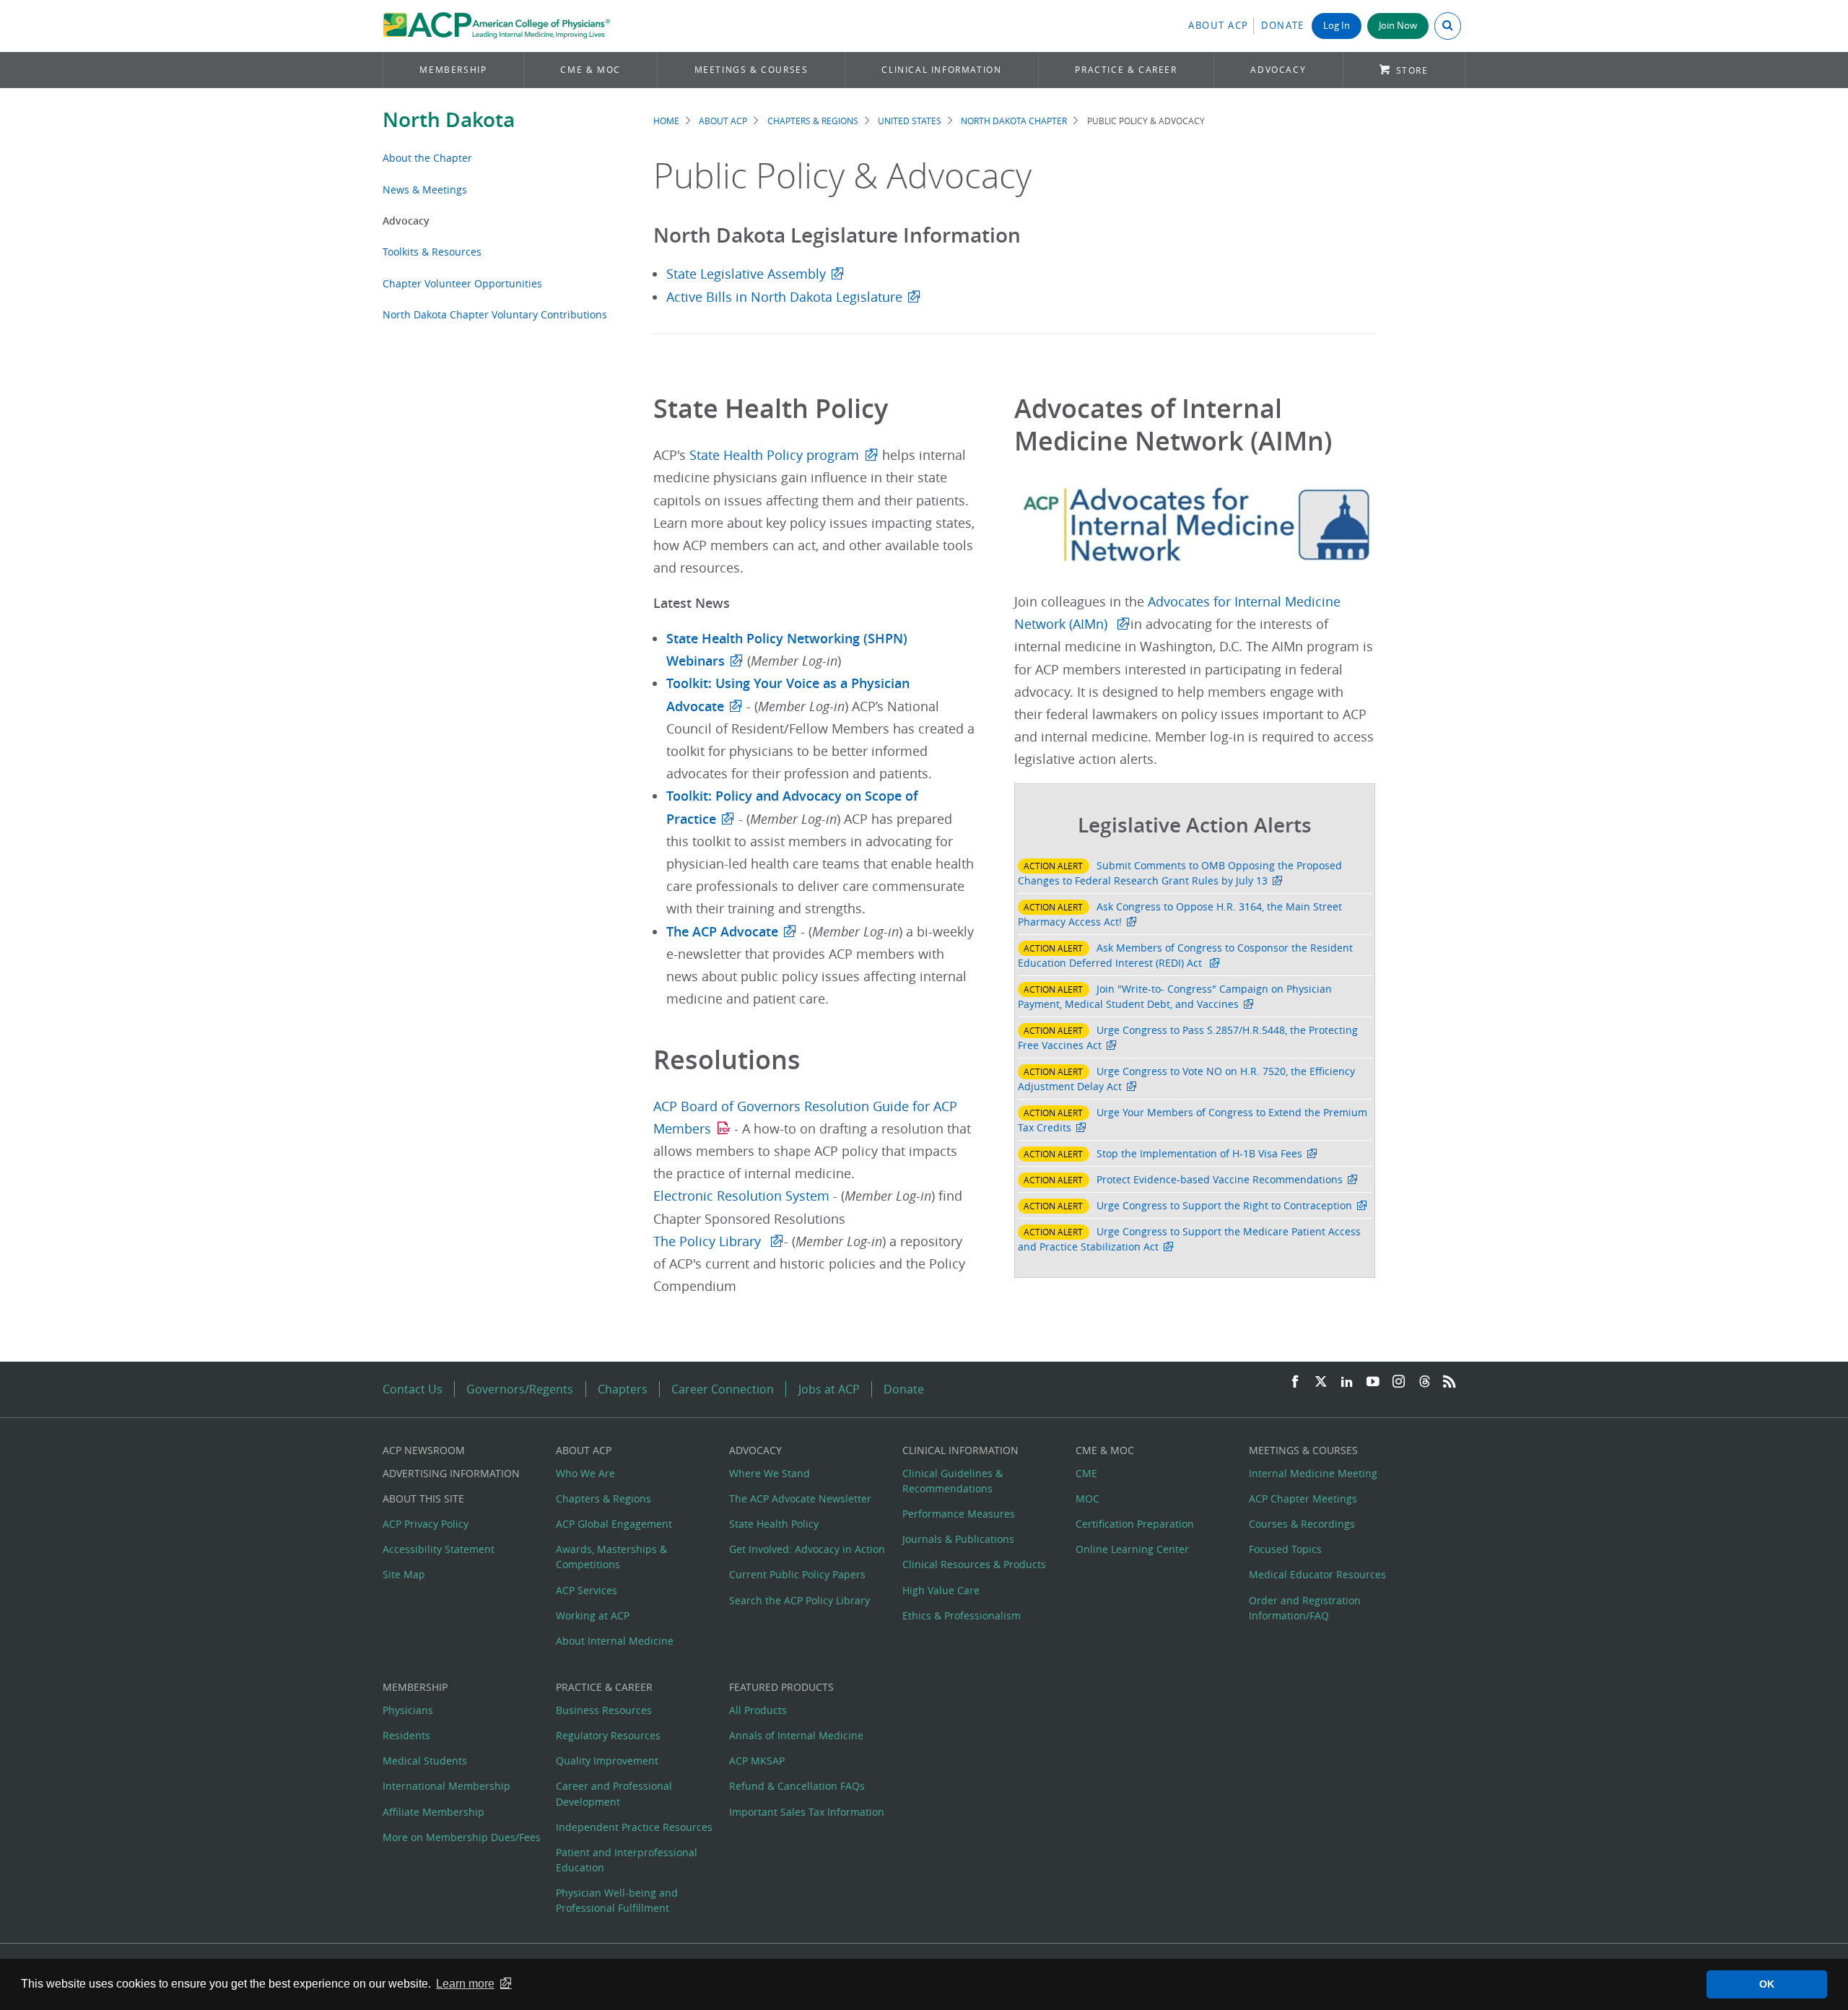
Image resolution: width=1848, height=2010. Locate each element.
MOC (1088, 1498)
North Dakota (449, 119)
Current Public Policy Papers (797, 1574)
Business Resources (604, 1710)
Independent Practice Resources (634, 1827)
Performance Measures (959, 1514)
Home (666, 121)
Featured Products (781, 1687)
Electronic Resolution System (743, 1196)
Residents (406, 1735)
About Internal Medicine (615, 1641)
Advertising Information (451, 1473)
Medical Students (425, 1761)
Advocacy (1278, 70)
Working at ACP (593, 1615)
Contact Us (413, 1389)
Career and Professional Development (614, 1793)
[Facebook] (1295, 1382)
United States (910, 121)
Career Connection (723, 1389)
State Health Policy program (774, 455)
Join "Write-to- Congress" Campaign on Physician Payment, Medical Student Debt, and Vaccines (1175, 996)
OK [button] (1767, 1984)
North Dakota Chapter (1014, 121)
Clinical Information (941, 70)
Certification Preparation (1135, 1524)
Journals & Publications (958, 1539)
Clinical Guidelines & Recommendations (953, 1481)
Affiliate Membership (433, 1812)
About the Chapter (427, 158)
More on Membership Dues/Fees (462, 1837)
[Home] (496, 26)
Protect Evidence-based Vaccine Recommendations (1220, 1179)
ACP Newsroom (424, 1450)
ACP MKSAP (757, 1761)
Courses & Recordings (1302, 1524)
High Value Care (941, 1590)
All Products (758, 1710)
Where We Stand (770, 1473)
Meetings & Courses (751, 70)
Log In (1337, 26)
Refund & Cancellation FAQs (797, 1786)
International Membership (446, 1786)
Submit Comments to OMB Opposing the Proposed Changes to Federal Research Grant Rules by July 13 (1180, 873)
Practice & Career (1126, 70)
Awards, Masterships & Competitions (611, 1557)
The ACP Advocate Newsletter (800, 1498)
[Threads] (1425, 1382)
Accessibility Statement (439, 1549)
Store (1412, 70)
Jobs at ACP (829, 1389)
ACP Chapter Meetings (1303, 1498)
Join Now (1398, 26)
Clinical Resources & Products (974, 1564)
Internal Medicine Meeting (1313, 1473)
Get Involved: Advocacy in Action (807, 1549)
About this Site (423, 1498)
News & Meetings (425, 190)
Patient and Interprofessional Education (627, 1860)
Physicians (408, 1710)
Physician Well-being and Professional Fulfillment (617, 1900)
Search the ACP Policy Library (799, 1600)
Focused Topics (1285, 1549)
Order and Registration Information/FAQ (1305, 1608)
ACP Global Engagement (614, 1524)
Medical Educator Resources (1317, 1574)
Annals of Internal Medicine (796, 1735)
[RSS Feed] (1450, 1382)
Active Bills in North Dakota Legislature (784, 297)
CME (1086, 1473)
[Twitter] (1321, 1382)
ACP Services (587, 1590)
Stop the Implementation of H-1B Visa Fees (1199, 1153)
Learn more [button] (465, 1984)
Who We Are (585, 1473)
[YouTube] (1373, 1382)
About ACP (1219, 26)
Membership (453, 70)
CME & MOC (590, 70)
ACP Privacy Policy (426, 1524)
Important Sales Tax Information (807, 1812)
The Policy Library (709, 1241)
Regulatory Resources (608, 1735)
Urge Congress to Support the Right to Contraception (1224, 1205)
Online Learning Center (1132, 1549)
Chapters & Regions (813, 121)
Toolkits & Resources (432, 252)
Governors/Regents (520, 1389)
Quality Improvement (607, 1761)
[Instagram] (1399, 1382)
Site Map (404, 1574)
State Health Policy (774, 1524)
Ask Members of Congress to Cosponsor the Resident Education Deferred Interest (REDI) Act (1185, 955)
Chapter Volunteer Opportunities (462, 283)
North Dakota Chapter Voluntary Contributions (495, 314)
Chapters (623, 1389)
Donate (1283, 26)
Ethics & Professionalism (962, 1615)
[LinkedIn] (1347, 1382)
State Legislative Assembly (746, 274)
